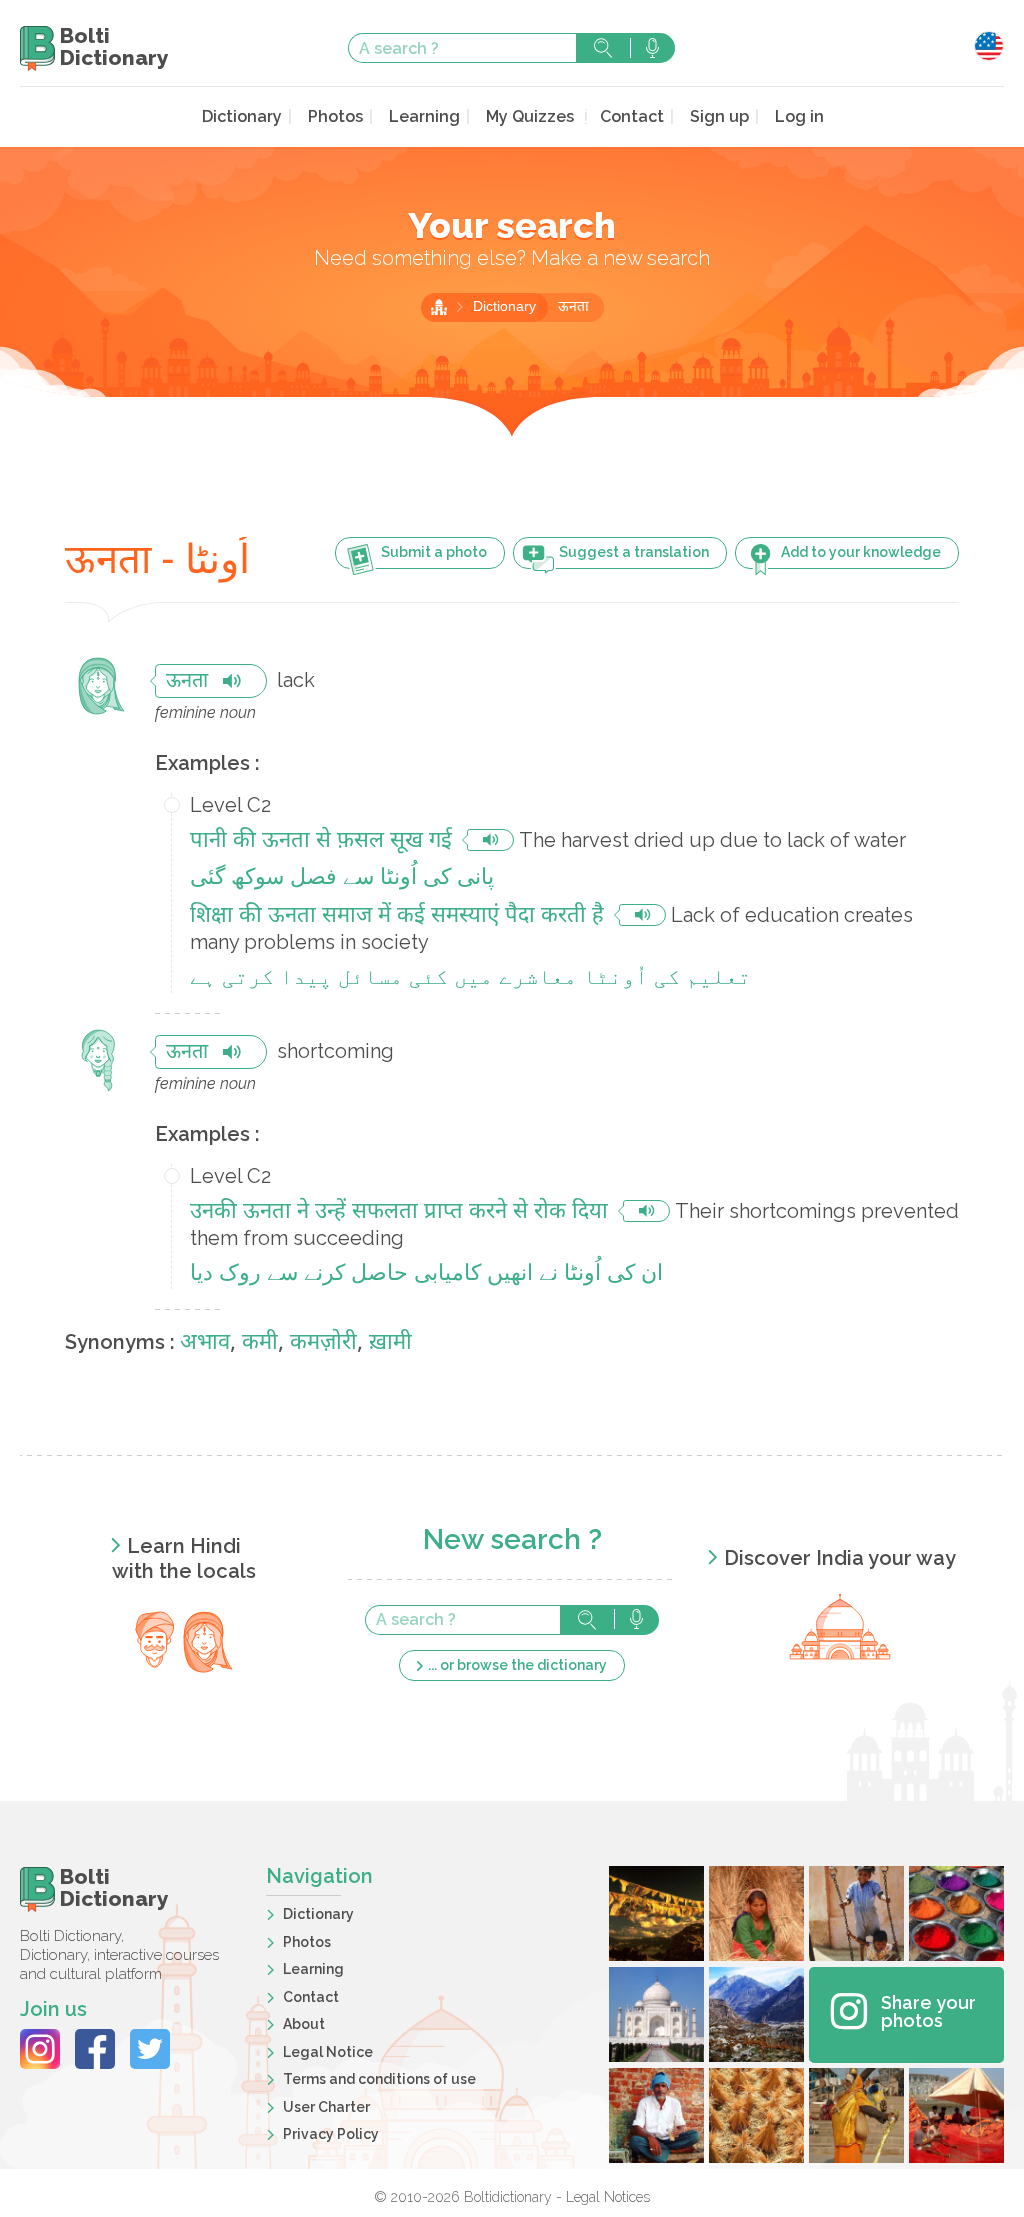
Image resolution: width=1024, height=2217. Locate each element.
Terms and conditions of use (379, 2079)
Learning (424, 116)
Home (439, 307)
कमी (260, 1343)
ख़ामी (390, 1343)
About (304, 2024)
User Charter (326, 2107)
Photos (335, 116)
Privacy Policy (331, 2134)
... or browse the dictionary (517, 1665)
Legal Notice (328, 2052)
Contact (632, 116)
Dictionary (242, 116)
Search (603, 48)
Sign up (719, 116)
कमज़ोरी (323, 1343)
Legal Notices (608, 2197)
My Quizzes (530, 116)
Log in (799, 116)
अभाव (205, 1343)
